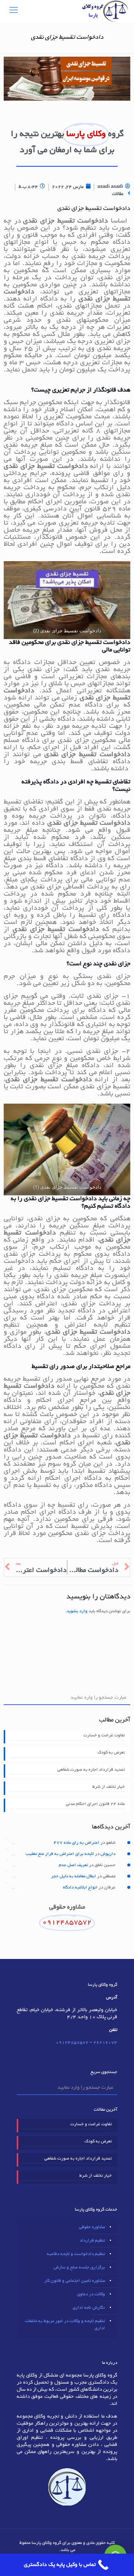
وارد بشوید (77, 1611)
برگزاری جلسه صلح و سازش (79, 2267)
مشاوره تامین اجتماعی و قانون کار (75, 2281)
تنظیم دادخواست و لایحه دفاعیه (76, 2254)
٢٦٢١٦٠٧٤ (105, 2043)
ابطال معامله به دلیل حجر (74, 1876)
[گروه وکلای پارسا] (105, 11)
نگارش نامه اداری (89, 2308)
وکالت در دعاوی (91, 2294)
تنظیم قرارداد (92, 2241)
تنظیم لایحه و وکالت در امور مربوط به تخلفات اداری (65, 2325)
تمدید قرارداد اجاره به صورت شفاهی (91, 1770)
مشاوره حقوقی (92, 2227)
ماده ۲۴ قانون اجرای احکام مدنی (95, 1804)
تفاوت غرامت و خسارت (104, 1735)
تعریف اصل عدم (73, 1865)
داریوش (108, 1854)
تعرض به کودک (111, 1753)
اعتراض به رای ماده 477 (76, 1843)
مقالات (118, 194)
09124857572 (72, 2043)
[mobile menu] (14, 11)
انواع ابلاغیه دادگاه (80, 1888)
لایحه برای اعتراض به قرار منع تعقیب (60, 1854)
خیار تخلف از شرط (109, 1787)
